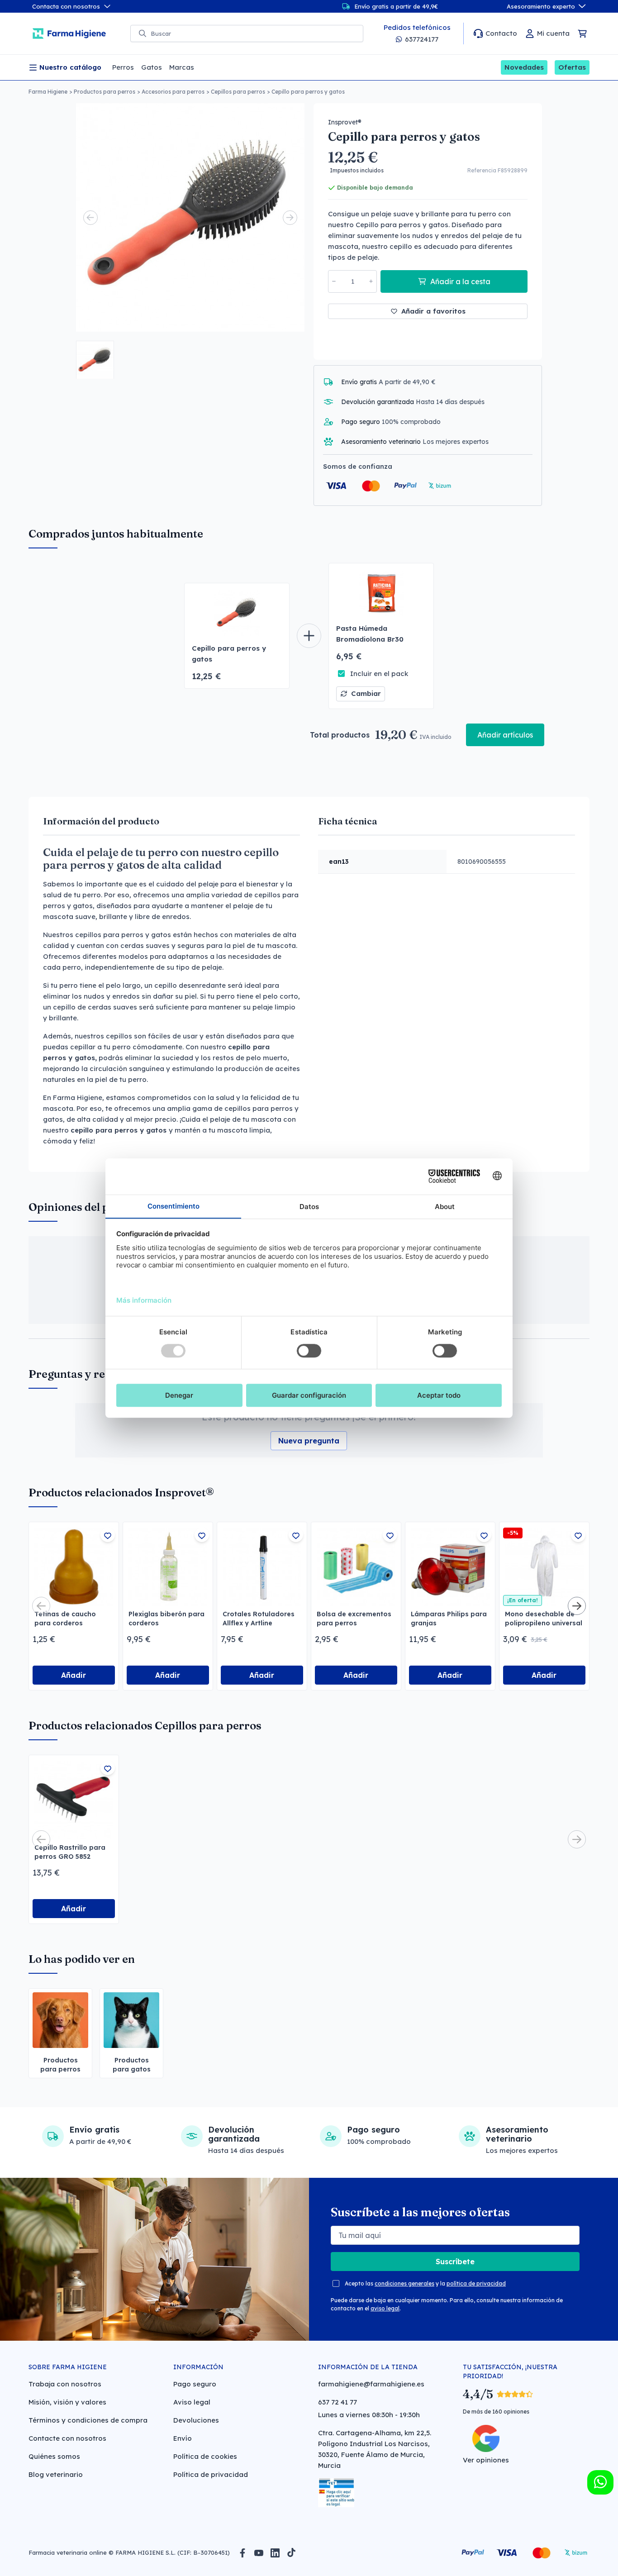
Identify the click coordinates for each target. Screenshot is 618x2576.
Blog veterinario (56, 2474)
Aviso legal (192, 2402)
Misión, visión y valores (67, 2402)
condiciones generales (404, 2283)
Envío (183, 2438)
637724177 (422, 39)
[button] (95, 360)
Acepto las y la (425, 2283)
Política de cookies (205, 2456)
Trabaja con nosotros (65, 2384)
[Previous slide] (90, 218)
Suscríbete (455, 2262)
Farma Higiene (48, 92)
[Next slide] (290, 218)
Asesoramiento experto (541, 6)
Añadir (74, 1675)
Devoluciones (196, 2420)
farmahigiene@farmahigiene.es (371, 2384)
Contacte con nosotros (67, 2438)
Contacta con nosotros (66, 6)
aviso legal (385, 2308)
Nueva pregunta (309, 1441)
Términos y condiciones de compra (88, 2420)
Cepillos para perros (238, 92)
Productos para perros (105, 92)
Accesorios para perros (173, 92)
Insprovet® (345, 122)
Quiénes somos (54, 2456)
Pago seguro (195, 2384)
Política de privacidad (211, 2474)
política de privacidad (476, 2283)
